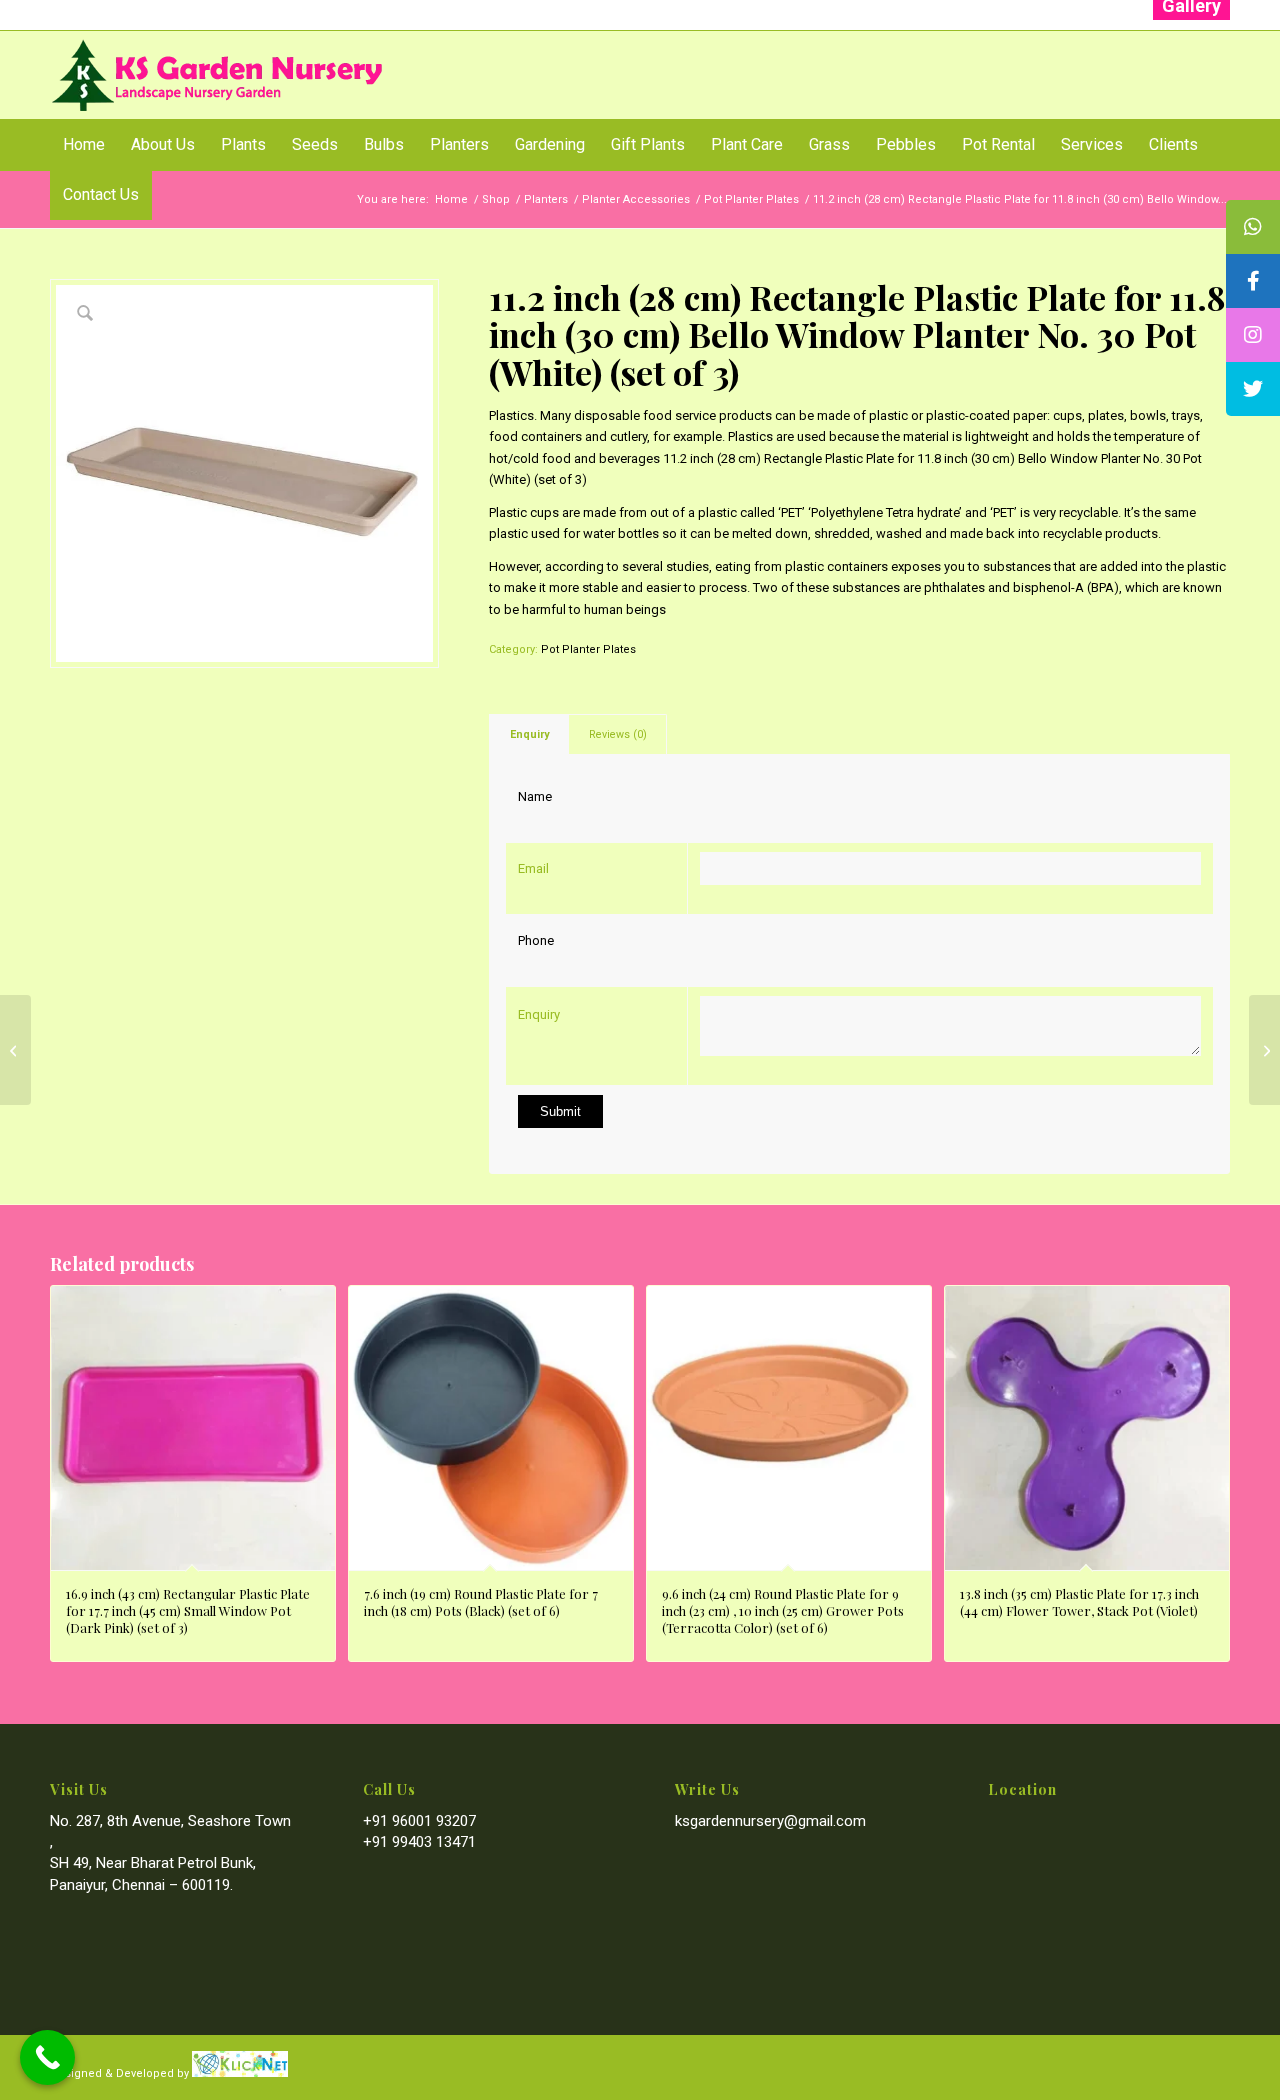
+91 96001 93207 (419, 1821)
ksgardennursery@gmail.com (770, 1821)
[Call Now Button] (47, 2057)
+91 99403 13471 (419, 1842)
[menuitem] (84, 145)
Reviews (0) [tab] (618, 734)
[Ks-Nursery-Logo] (218, 75)
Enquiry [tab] (529, 734)
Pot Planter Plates (588, 649)
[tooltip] (1253, 227)
